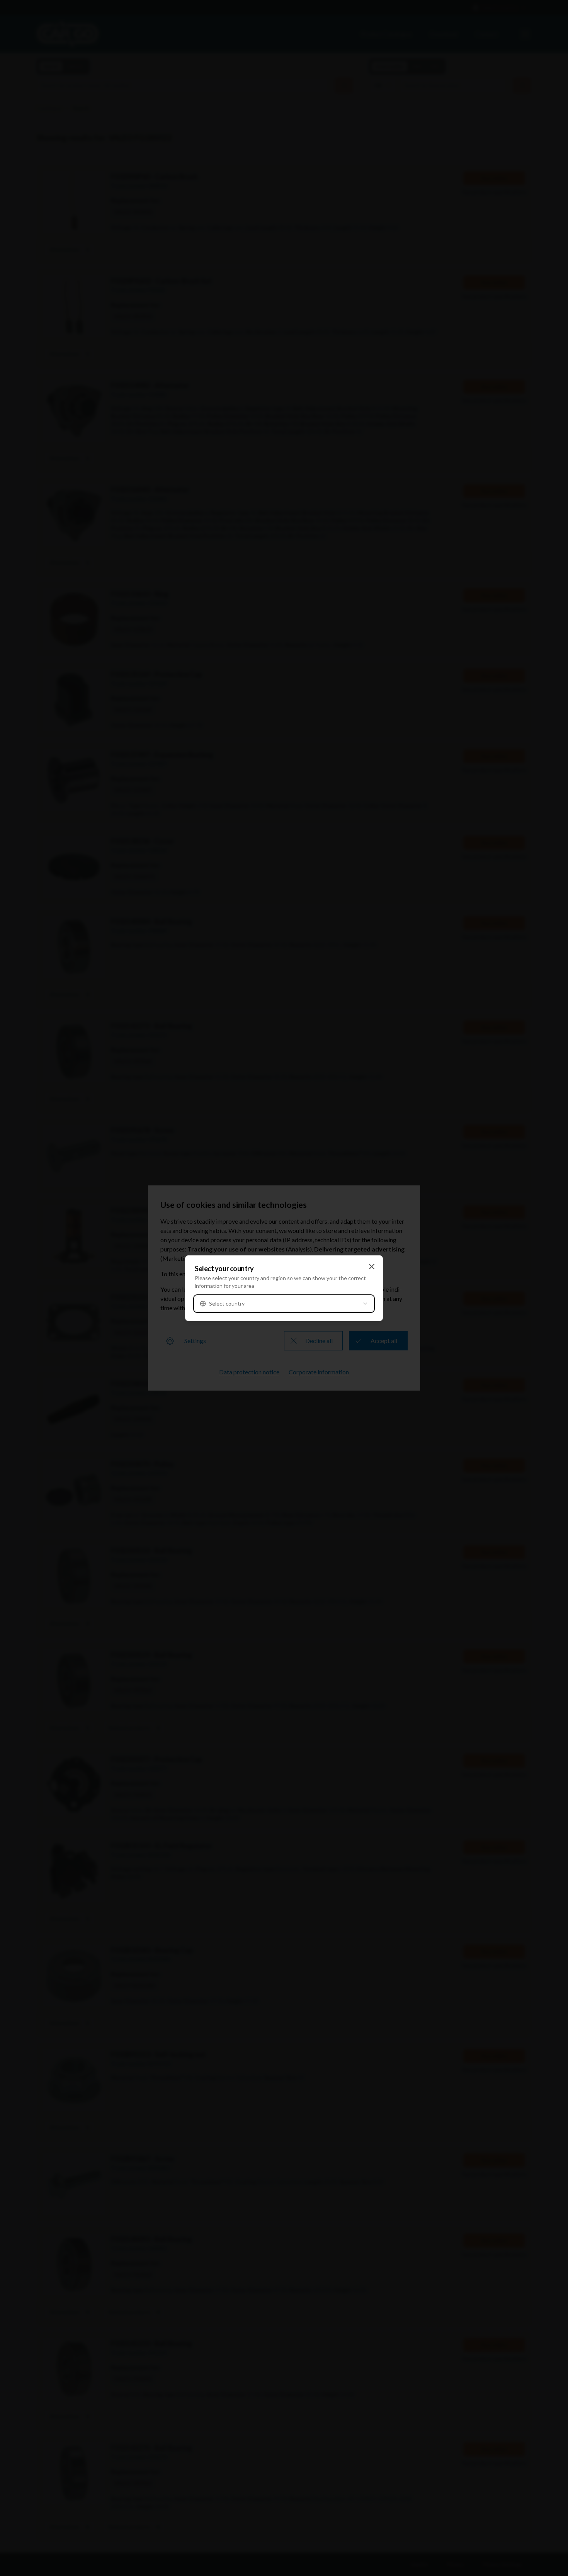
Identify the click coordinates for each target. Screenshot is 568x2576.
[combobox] (284, 1304)
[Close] (372, 1267)
